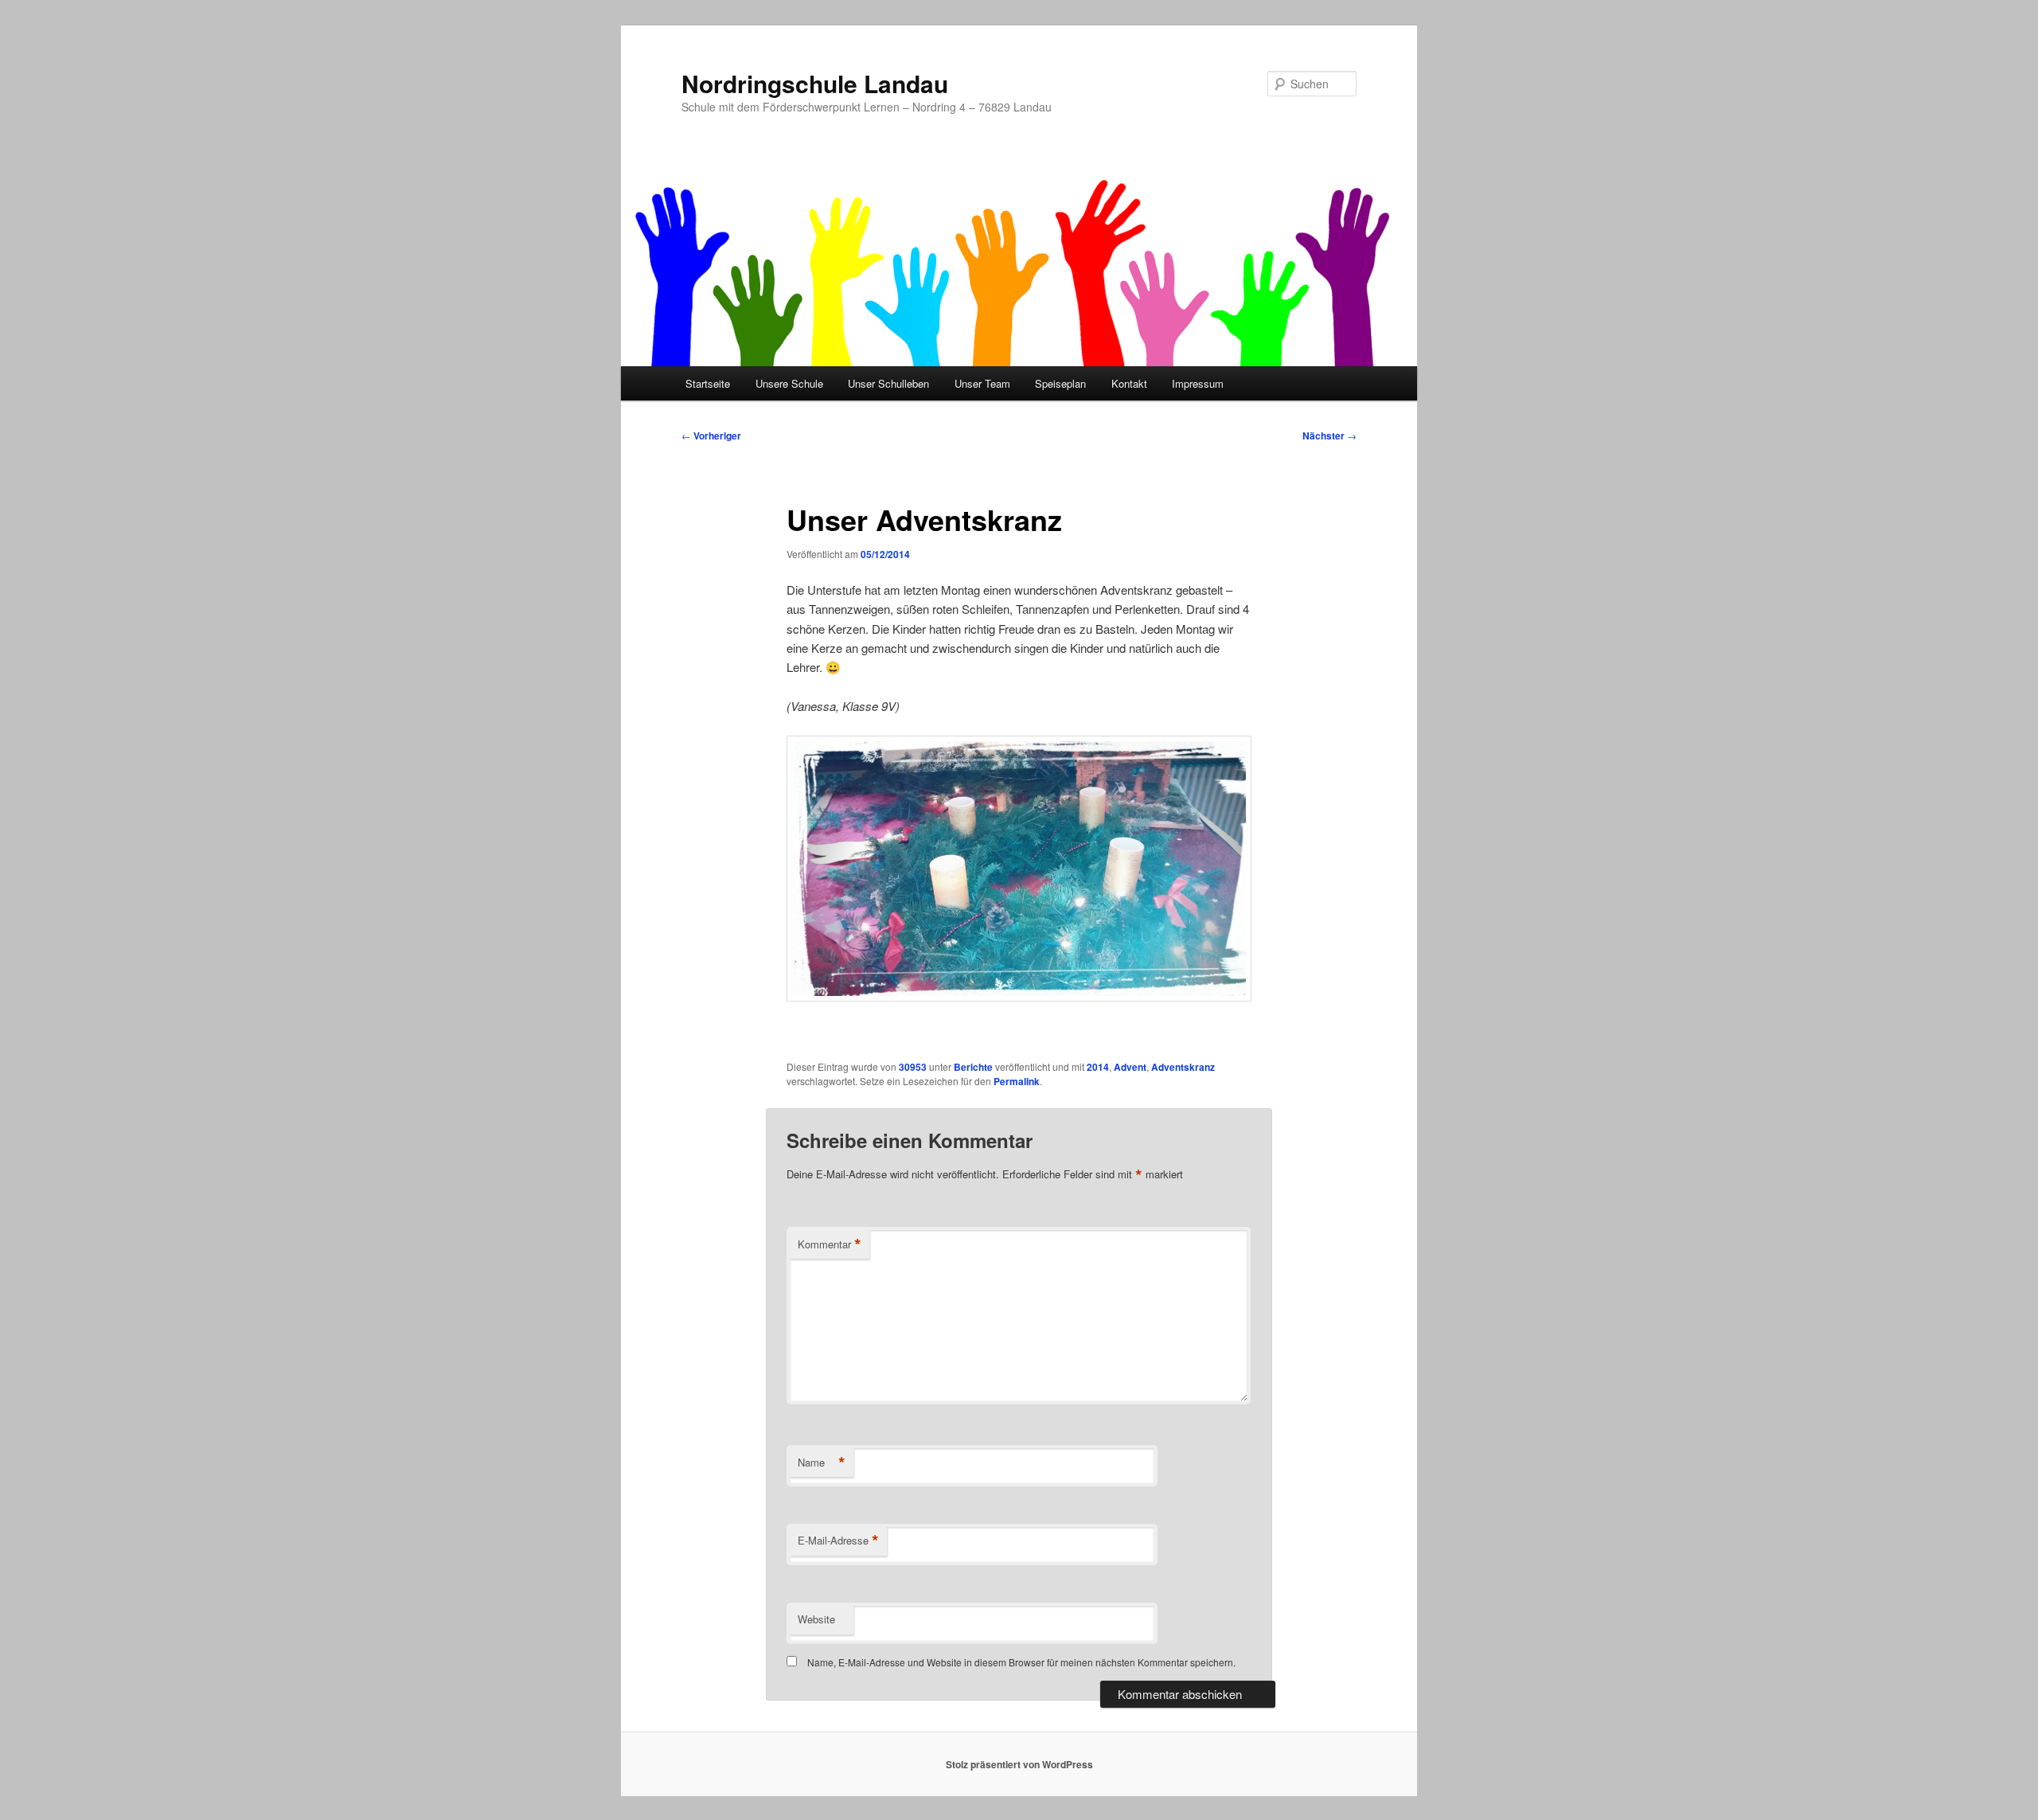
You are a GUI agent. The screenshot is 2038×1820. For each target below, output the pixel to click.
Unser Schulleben (888, 383)
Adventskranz (1183, 1067)
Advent (1130, 1067)
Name (822, 1463)
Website (816, 1619)
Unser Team (982, 383)
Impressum (1198, 383)
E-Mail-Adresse (838, 1541)
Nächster (1329, 435)
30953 (913, 1067)
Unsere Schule (789, 383)
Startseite (708, 383)
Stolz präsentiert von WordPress (1019, 1764)
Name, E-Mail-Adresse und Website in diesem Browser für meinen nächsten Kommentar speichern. (1021, 1662)
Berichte (973, 1067)
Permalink (1017, 1081)
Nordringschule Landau (815, 83)
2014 (1098, 1067)
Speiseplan (1060, 383)
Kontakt (1129, 383)
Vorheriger (711, 435)
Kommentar (830, 1244)
